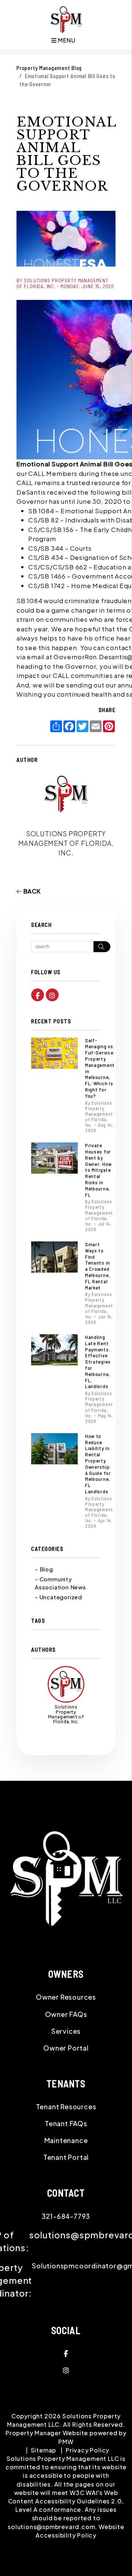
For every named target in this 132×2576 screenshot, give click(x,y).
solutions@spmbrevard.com (51, 2527)
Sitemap (44, 2450)
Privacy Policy (87, 2450)
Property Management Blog (49, 68)
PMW (66, 2442)
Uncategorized (61, 1597)
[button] (38, 995)
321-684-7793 (66, 2216)
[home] (66, 19)
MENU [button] (66, 40)
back (31, 891)
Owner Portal (66, 2048)
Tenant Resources (66, 2107)
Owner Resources (66, 1997)
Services (66, 2031)
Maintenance (66, 2140)
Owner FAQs (66, 2014)
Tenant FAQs (66, 2123)
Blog (46, 1569)
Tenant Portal (66, 2157)
